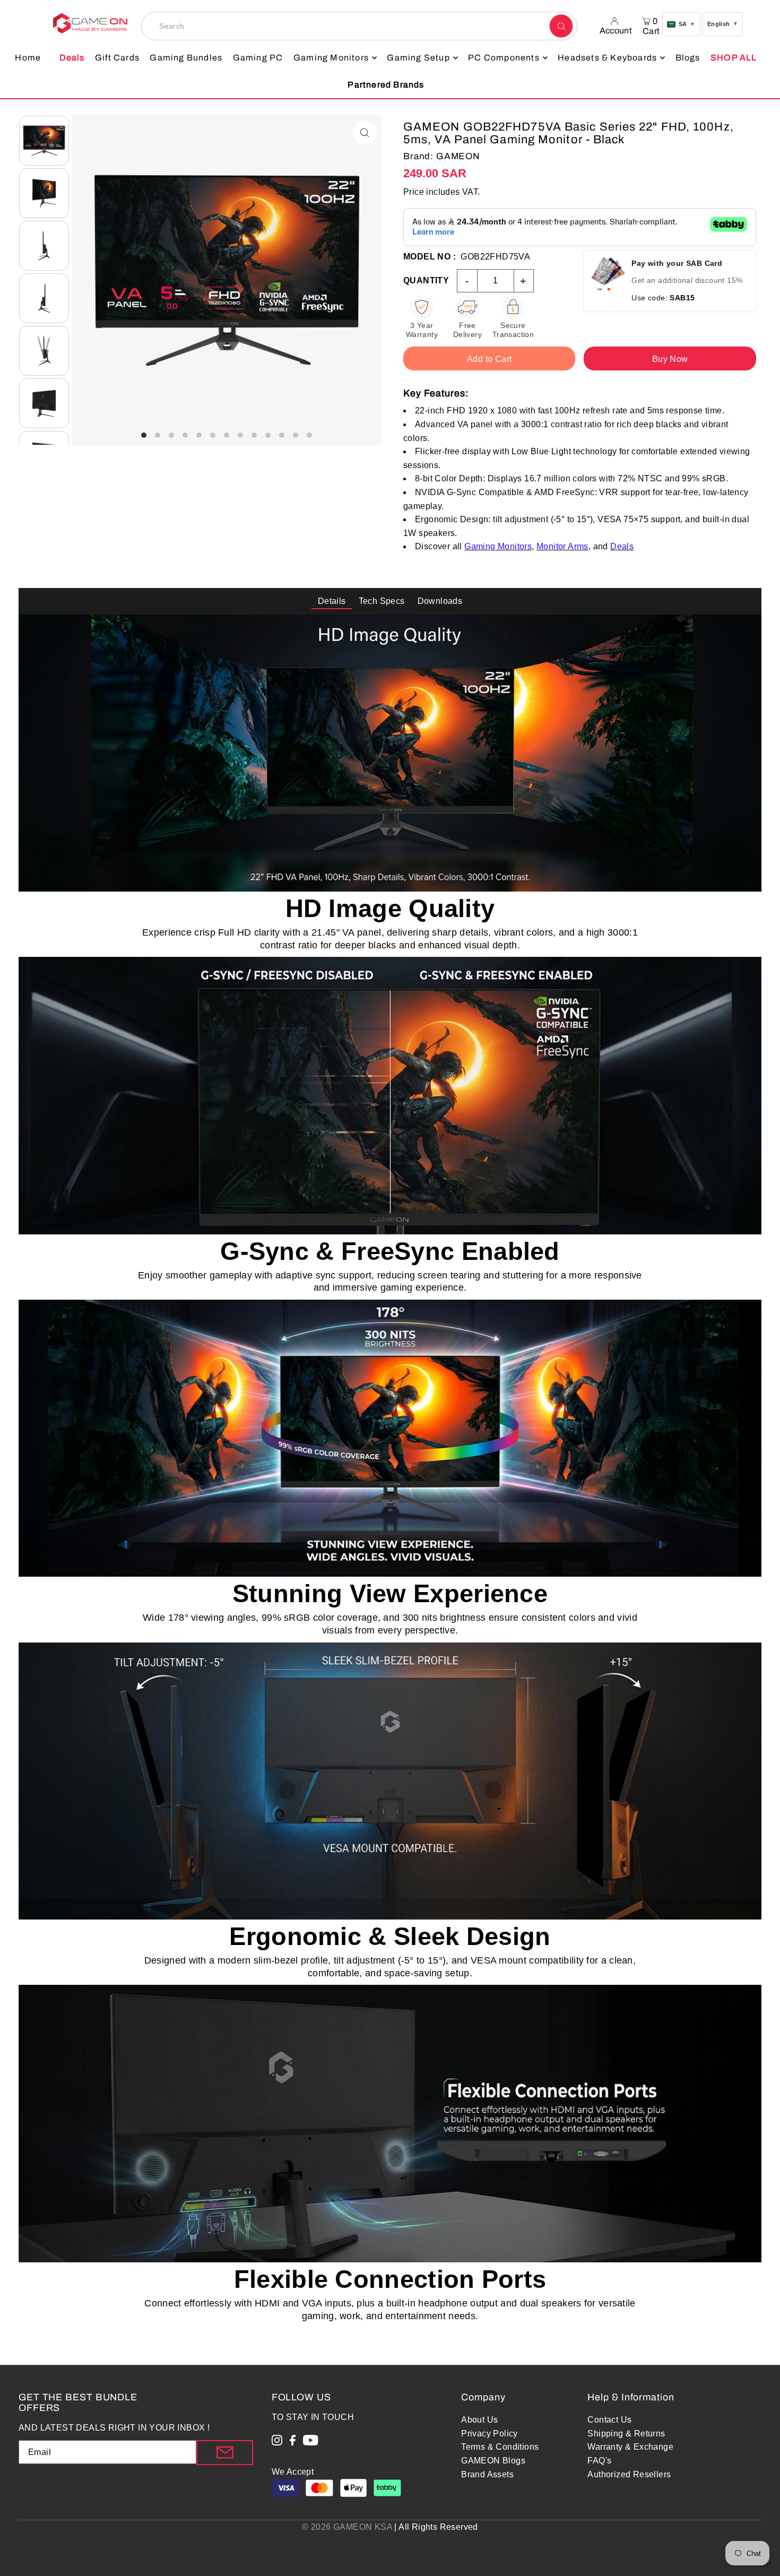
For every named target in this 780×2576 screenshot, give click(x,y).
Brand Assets (487, 2474)
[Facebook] (293, 2442)
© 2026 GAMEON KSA (347, 2527)
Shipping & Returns (626, 2434)
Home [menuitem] (28, 58)
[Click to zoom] (365, 132)
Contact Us (609, 2420)
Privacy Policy (489, 2434)
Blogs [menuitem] (688, 58)
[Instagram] (277, 2442)
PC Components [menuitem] (504, 58)
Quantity (426, 280)
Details (332, 601)
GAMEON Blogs (493, 2461)
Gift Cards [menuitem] (117, 58)
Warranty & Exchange (630, 2447)
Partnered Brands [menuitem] (386, 85)
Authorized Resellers (629, 2474)
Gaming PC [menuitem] (258, 58)
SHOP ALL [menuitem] (734, 58)
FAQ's (599, 2461)
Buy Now (670, 359)
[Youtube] (311, 2442)
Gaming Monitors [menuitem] (331, 58)
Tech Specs (382, 601)
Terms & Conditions (500, 2447)
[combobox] (359, 26)
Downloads (440, 601)
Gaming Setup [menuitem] (418, 58)
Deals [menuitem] (72, 58)
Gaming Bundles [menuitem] (186, 58)
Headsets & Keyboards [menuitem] (607, 58)
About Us (479, 2420)
